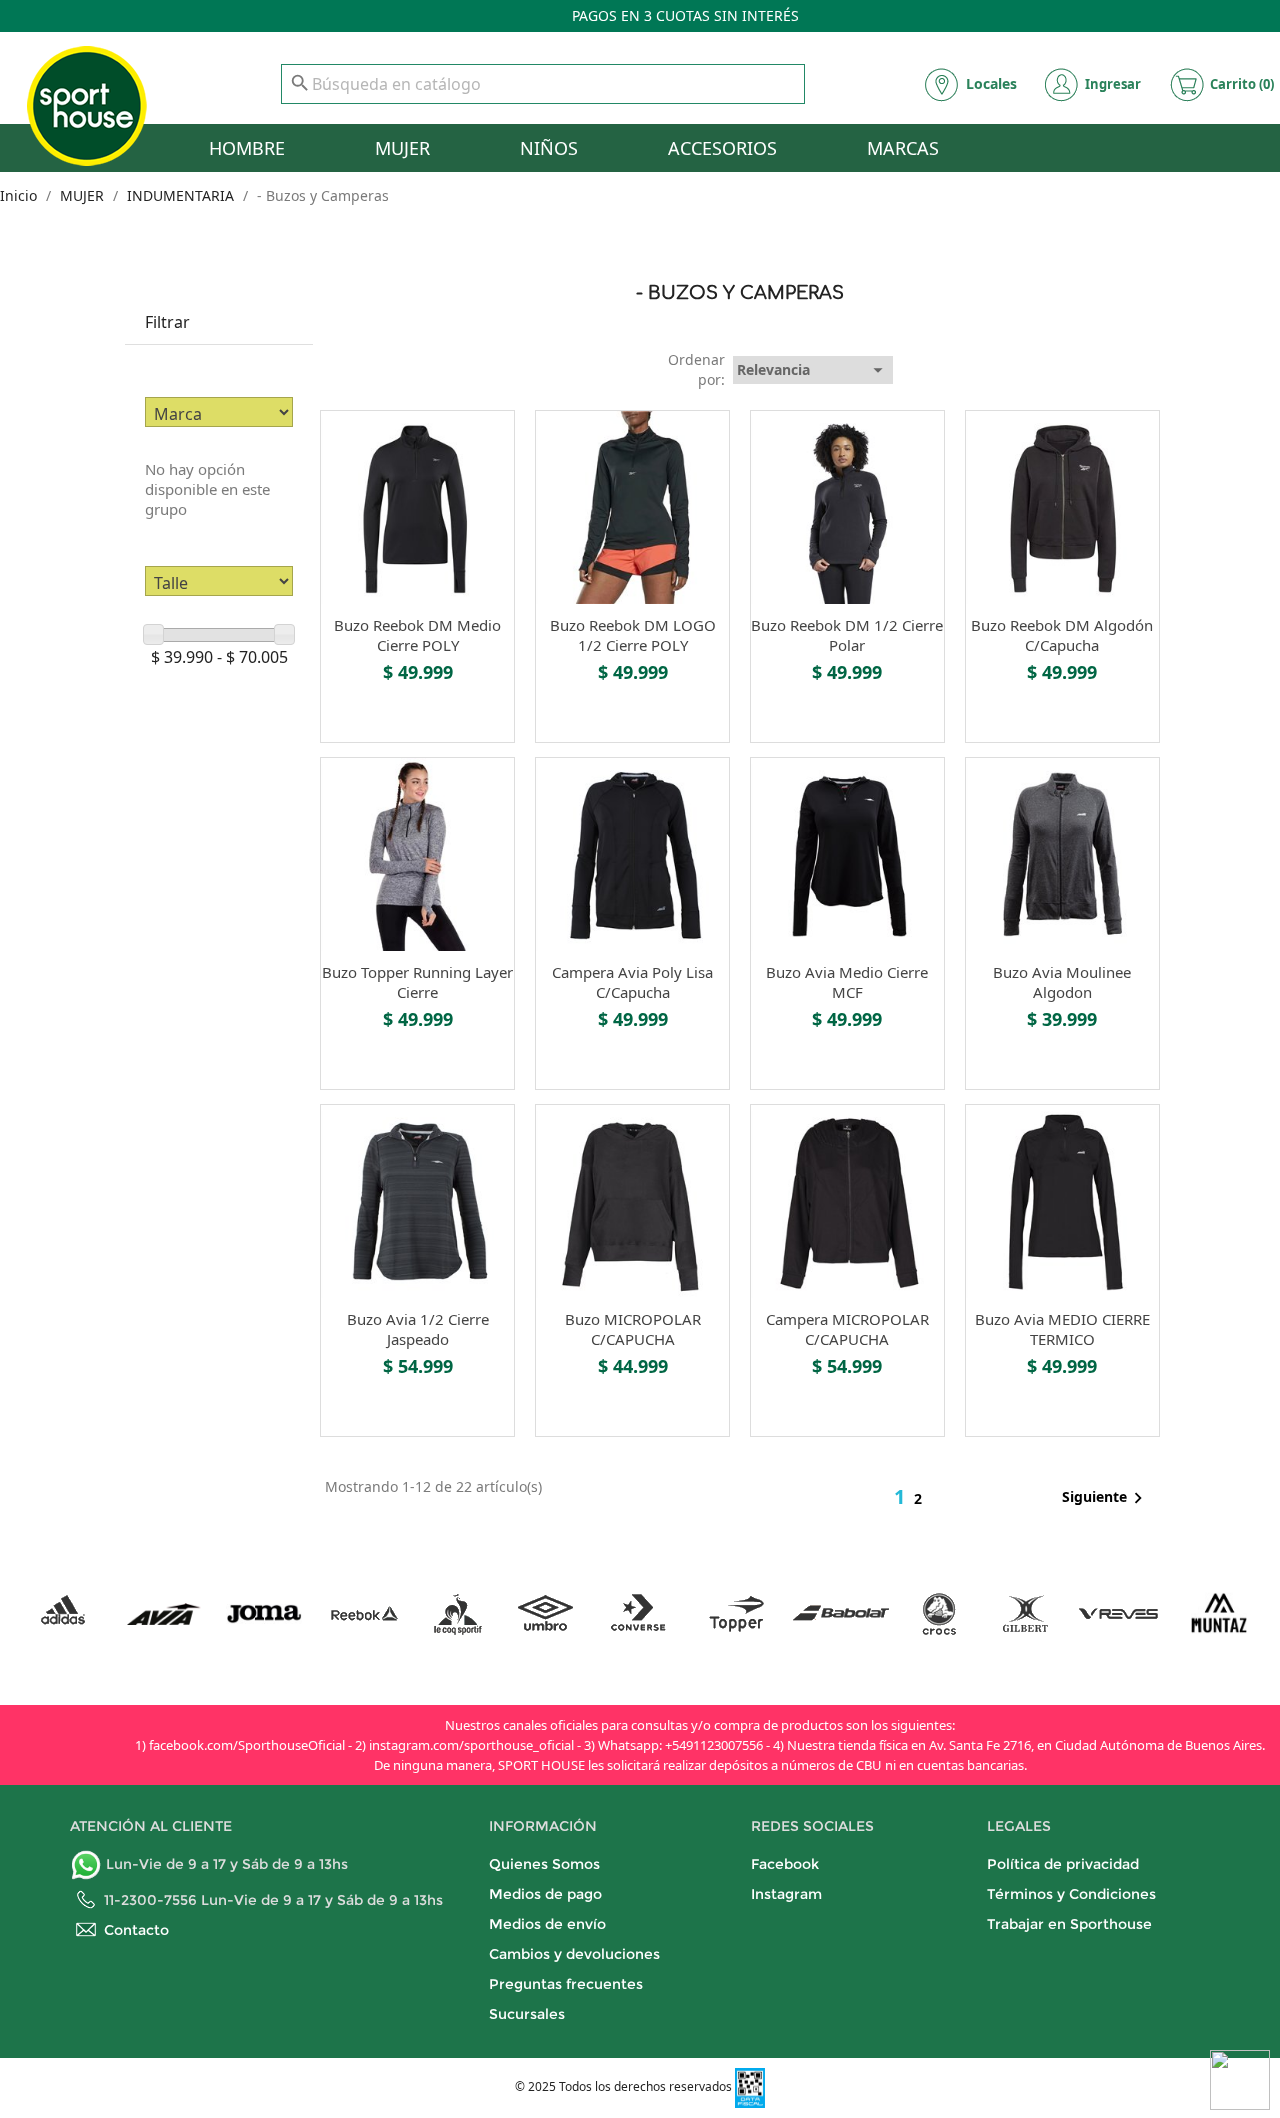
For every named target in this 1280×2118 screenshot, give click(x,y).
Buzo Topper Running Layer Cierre (417, 982)
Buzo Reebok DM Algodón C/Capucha (1062, 635)
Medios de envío (547, 1924)
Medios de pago (545, 1894)
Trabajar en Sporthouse (1069, 1924)
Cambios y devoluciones (574, 1954)
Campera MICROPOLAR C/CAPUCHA (847, 1329)
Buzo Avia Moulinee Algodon (1062, 982)
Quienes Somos (544, 1864)
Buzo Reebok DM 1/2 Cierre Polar (847, 635)
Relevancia (813, 370)
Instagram (786, 1894)
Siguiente (1105, 1498)
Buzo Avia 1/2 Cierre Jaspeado (418, 1329)
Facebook (785, 1864)
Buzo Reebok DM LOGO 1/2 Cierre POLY (633, 635)
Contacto (136, 1930)
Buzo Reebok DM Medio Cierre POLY (417, 635)
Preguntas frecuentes (566, 1984)
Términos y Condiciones (1071, 1894)
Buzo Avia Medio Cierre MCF (847, 982)
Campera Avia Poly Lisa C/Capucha (632, 982)
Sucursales (527, 2014)
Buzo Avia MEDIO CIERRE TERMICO (1062, 1329)
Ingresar (1113, 84)
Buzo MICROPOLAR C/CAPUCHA (633, 1329)
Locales (991, 83)
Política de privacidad (1063, 1864)
